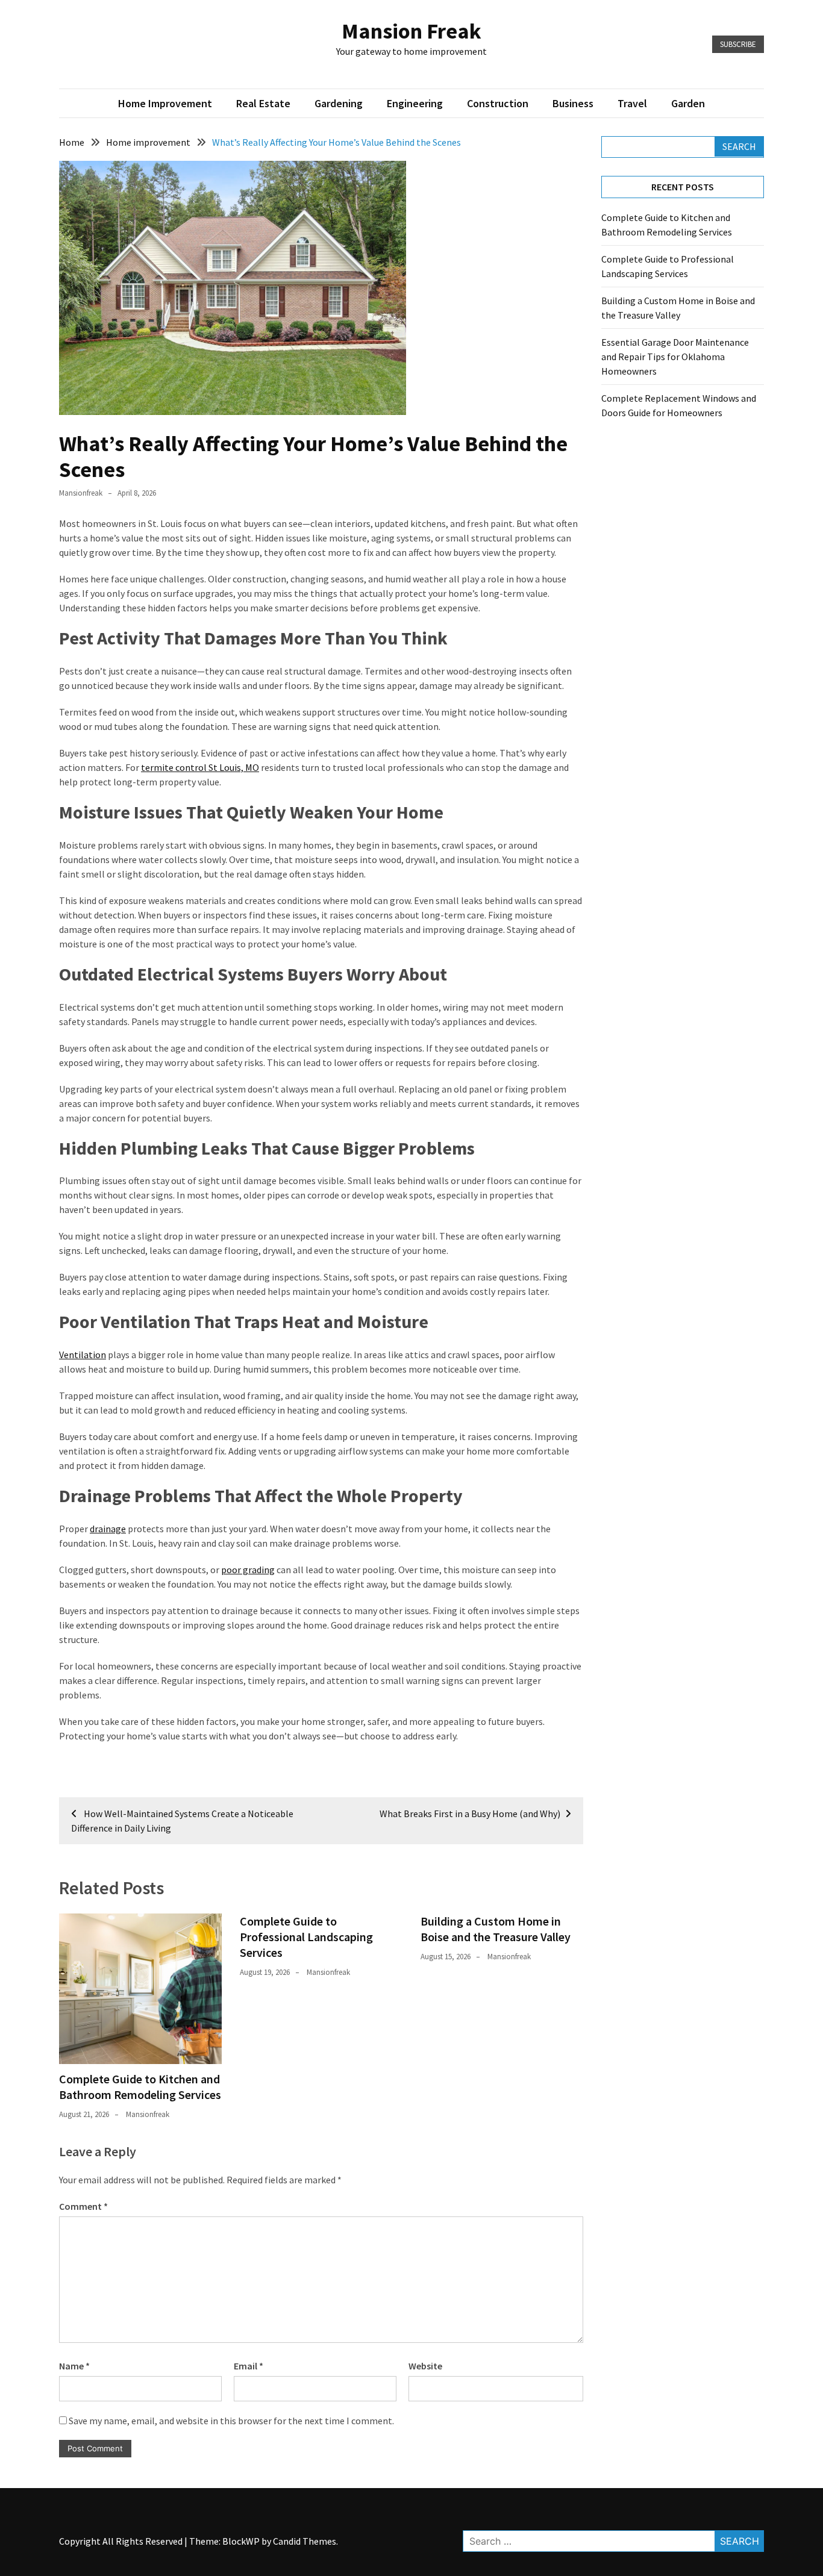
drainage (108, 1529)
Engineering (415, 103)
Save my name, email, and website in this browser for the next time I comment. (231, 2421)
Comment (83, 2206)
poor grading (248, 1570)
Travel (632, 103)
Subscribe (738, 44)
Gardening (339, 103)
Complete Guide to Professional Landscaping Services (306, 1937)
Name (74, 2366)
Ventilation (83, 1355)
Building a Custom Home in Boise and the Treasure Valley (496, 1929)
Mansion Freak (411, 31)
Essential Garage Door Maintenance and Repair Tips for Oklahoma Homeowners (675, 357)
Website (425, 2366)
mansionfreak (81, 493)
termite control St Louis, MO (200, 767)
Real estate (263, 103)
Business (573, 103)
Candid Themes (305, 2541)
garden (688, 103)
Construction (498, 103)
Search (739, 146)
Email (249, 2366)
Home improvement (165, 103)
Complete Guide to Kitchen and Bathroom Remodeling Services (140, 2087)
